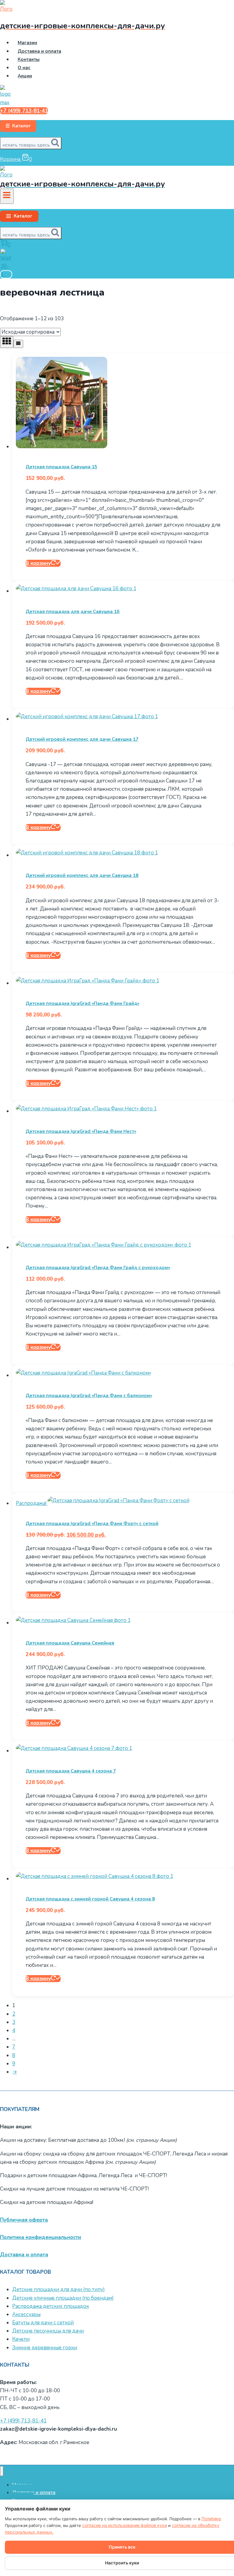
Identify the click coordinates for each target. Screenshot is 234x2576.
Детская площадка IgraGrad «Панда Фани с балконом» (89, 1396)
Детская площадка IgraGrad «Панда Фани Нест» (81, 1131)
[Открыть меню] (7, 196)
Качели (21, 2339)
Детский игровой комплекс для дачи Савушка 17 (82, 739)
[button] (19, 216)
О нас (24, 68)
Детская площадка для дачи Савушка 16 (73, 612)
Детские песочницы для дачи (48, 2331)
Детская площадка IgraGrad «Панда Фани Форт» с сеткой (92, 1524)
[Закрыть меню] (2, 2471)
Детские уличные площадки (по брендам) (63, 2298)
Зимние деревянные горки (45, 2348)
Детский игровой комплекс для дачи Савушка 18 (82, 875)
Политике (211, 2519)
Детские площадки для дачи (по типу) (58, 2289)
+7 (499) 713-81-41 (24, 111)
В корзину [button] (38, 563)
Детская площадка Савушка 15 (61, 467)
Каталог (18, 126)
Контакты (29, 59)
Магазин (27, 43)
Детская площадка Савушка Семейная (70, 1643)
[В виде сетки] (7, 342)
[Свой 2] (6, 274)
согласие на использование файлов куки (125, 2525)
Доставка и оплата (39, 51)
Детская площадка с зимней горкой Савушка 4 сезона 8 (90, 1899)
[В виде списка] (18, 344)
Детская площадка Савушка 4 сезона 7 (71, 1771)
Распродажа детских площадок (51, 2306)
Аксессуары (26, 2314)
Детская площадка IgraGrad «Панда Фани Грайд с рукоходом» (98, 1268)
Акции (25, 76)
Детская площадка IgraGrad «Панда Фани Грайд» (82, 1003)
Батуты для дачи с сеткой (43, 2323)
